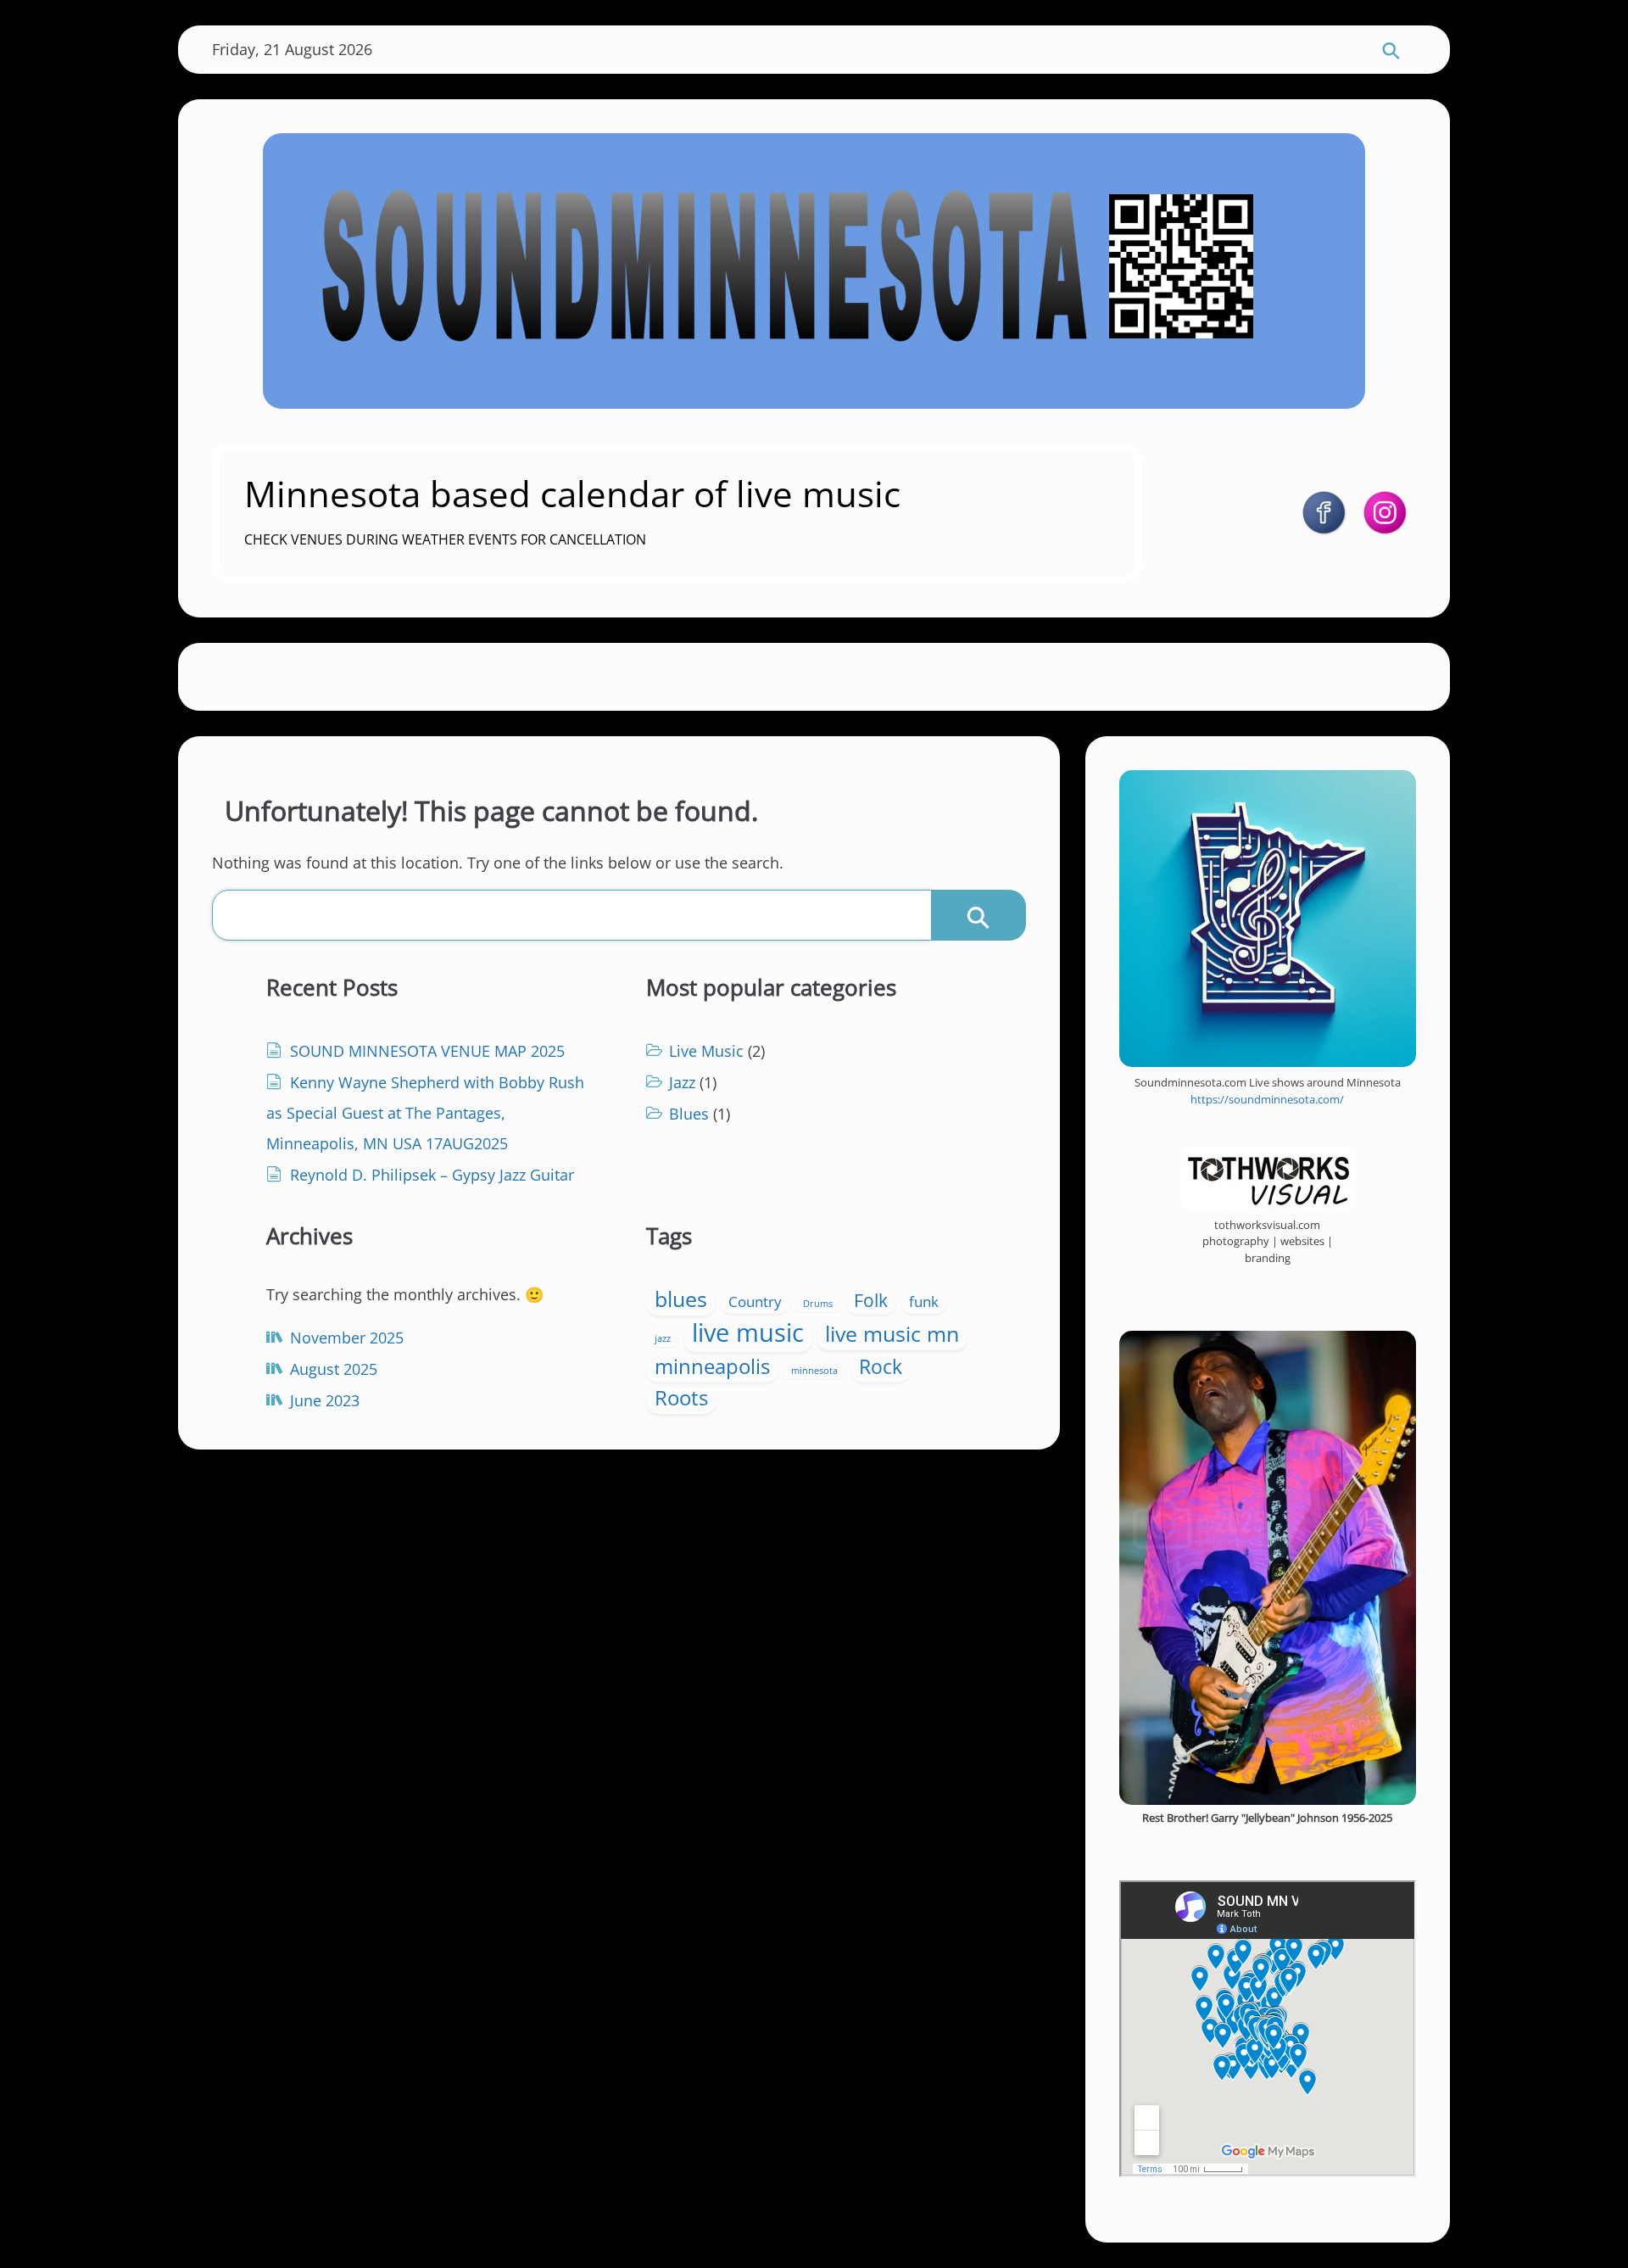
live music (748, 1332)
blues (681, 1299)
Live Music (706, 1051)
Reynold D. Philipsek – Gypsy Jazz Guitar (432, 1175)
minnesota (814, 1371)
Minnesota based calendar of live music (572, 493)
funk (924, 1302)
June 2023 (325, 1400)
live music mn (892, 1333)
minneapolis (712, 1366)
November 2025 (347, 1338)
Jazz (682, 1082)
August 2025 (334, 1369)
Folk (871, 1300)
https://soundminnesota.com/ (1267, 1099)
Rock (881, 1367)
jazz (663, 1338)
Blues (689, 1114)
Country (755, 1302)
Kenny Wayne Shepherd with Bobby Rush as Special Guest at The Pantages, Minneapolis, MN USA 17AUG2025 (425, 1113)
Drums (818, 1304)
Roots (681, 1397)
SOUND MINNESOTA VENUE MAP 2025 (427, 1051)
